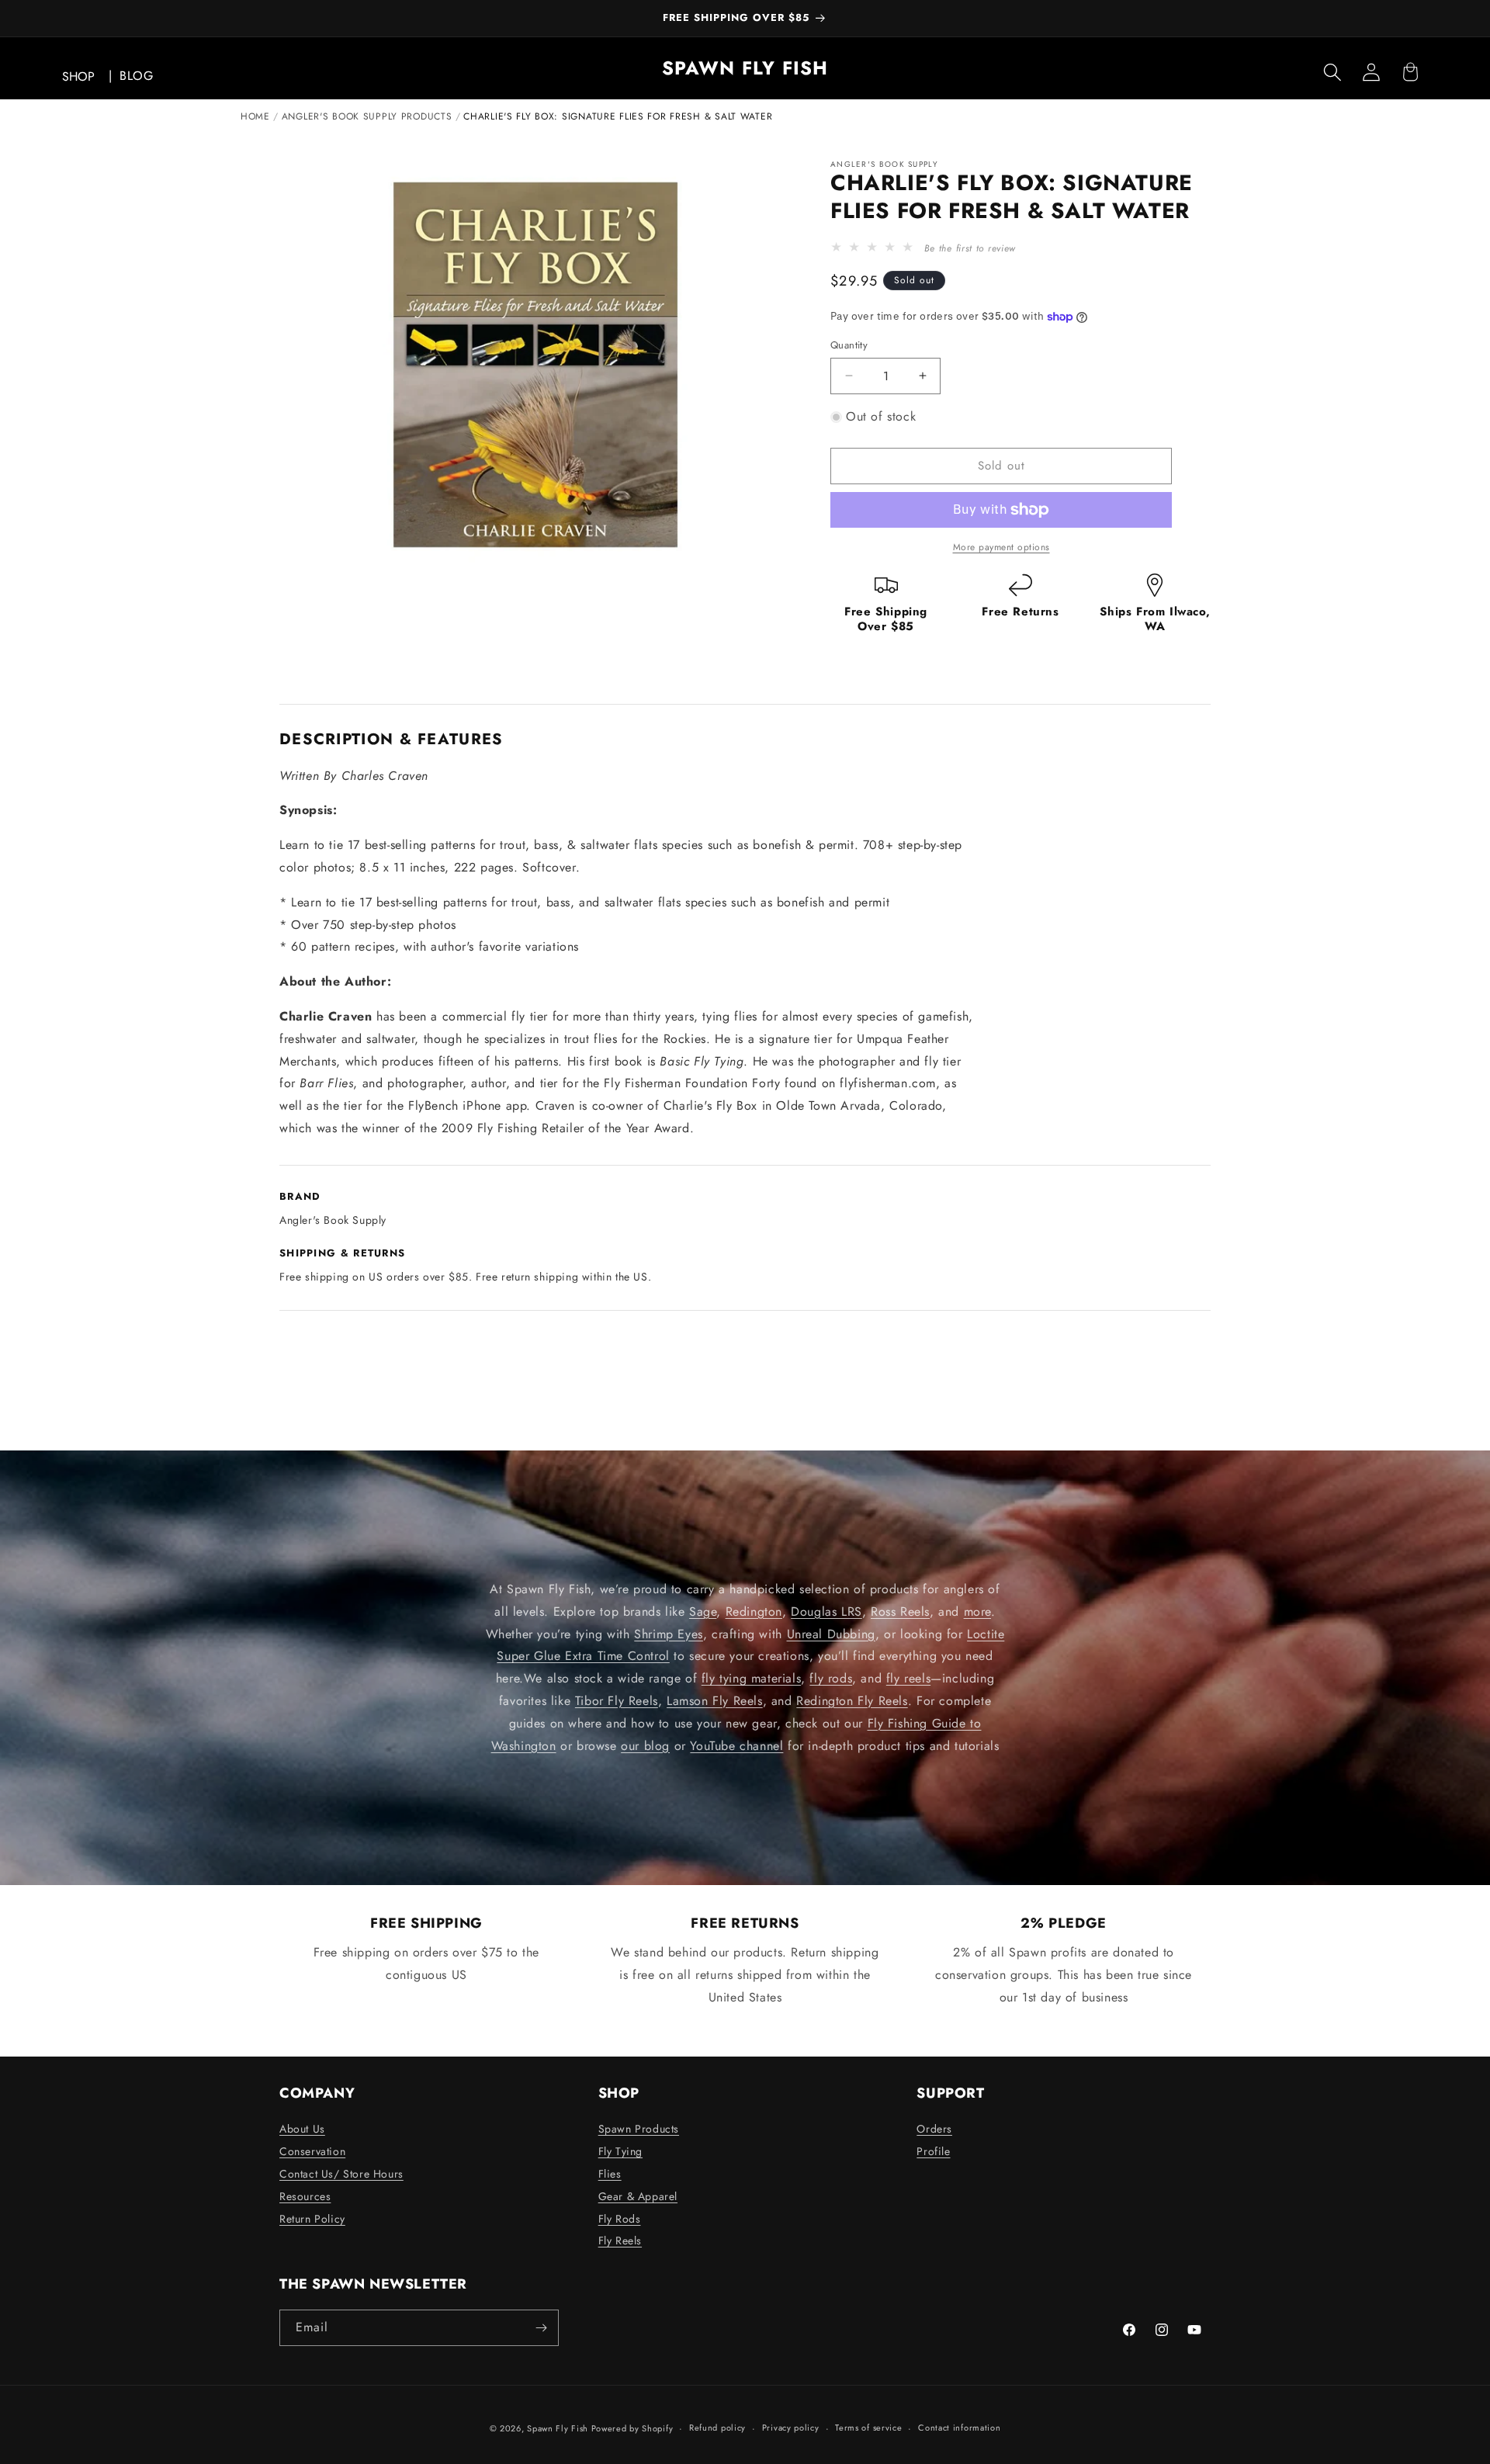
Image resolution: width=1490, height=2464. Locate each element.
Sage (703, 1611)
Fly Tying (620, 2151)
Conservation (312, 2151)
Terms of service (868, 2428)
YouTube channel (736, 1746)
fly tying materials (751, 1678)
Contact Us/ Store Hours (341, 2174)
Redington (754, 1611)
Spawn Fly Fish (559, 2428)
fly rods (831, 1678)
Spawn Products (639, 2129)
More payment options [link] (1001, 547)
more (977, 1611)
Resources (305, 2196)
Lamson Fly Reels (715, 1701)
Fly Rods (620, 2219)
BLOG (136, 76)
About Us (302, 2129)
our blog (645, 1746)
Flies (610, 2174)
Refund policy (717, 2428)
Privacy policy (791, 2428)
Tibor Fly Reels (617, 1701)
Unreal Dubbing (831, 1634)
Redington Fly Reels (852, 1701)
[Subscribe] (541, 2328)
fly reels (908, 1678)
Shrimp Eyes (669, 1634)
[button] (1332, 72)
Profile (933, 2151)
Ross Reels (900, 1611)
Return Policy (312, 2219)
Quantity (849, 345)
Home (255, 116)
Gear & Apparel (638, 2196)
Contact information (959, 2428)
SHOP (78, 76)
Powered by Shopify (632, 2428)
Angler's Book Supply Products (367, 116)
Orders (934, 2129)
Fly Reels (620, 2240)
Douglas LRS (826, 1611)
